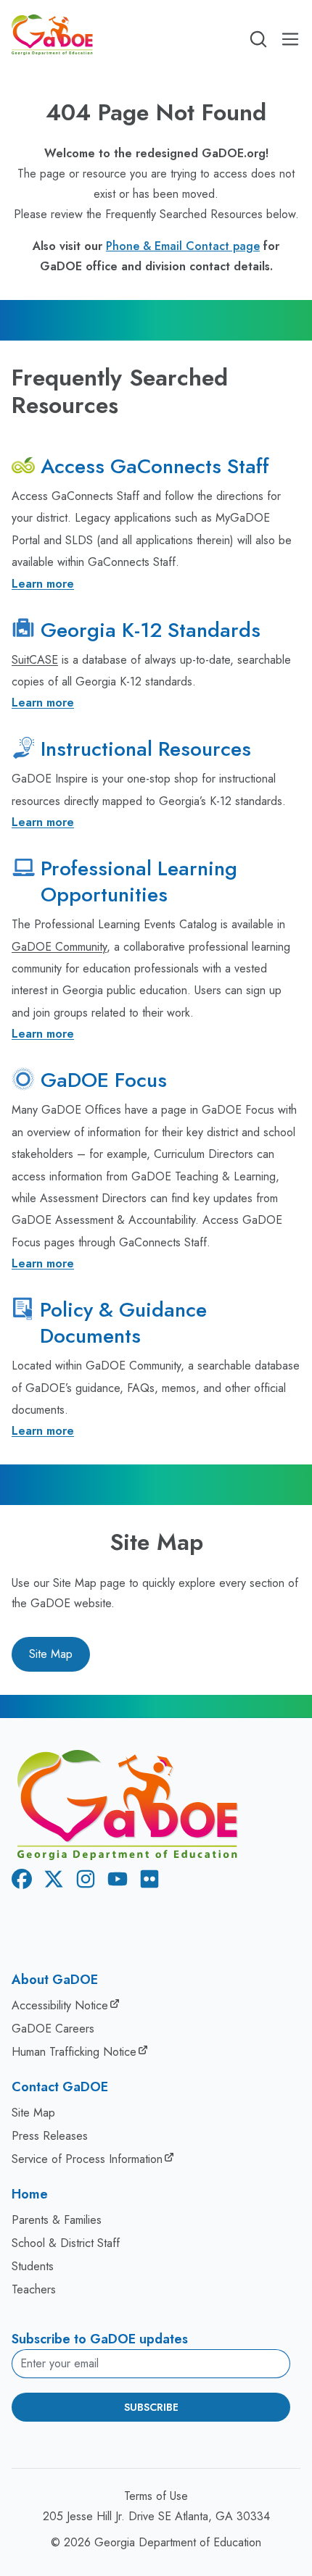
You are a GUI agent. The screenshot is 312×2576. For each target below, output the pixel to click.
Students (33, 2266)
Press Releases (50, 2136)
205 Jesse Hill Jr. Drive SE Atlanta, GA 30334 (156, 2516)
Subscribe (151, 2407)
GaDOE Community (59, 947)
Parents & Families (57, 2220)
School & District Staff (66, 2243)
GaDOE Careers (53, 2029)
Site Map (51, 1654)
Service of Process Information (87, 2159)
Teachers (34, 2289)
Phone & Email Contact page (183, 246)
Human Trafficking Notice (74, 2052)
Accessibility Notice (60, 2005)
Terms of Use (156, 2496)
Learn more (43, 584)
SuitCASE (35, 660)
